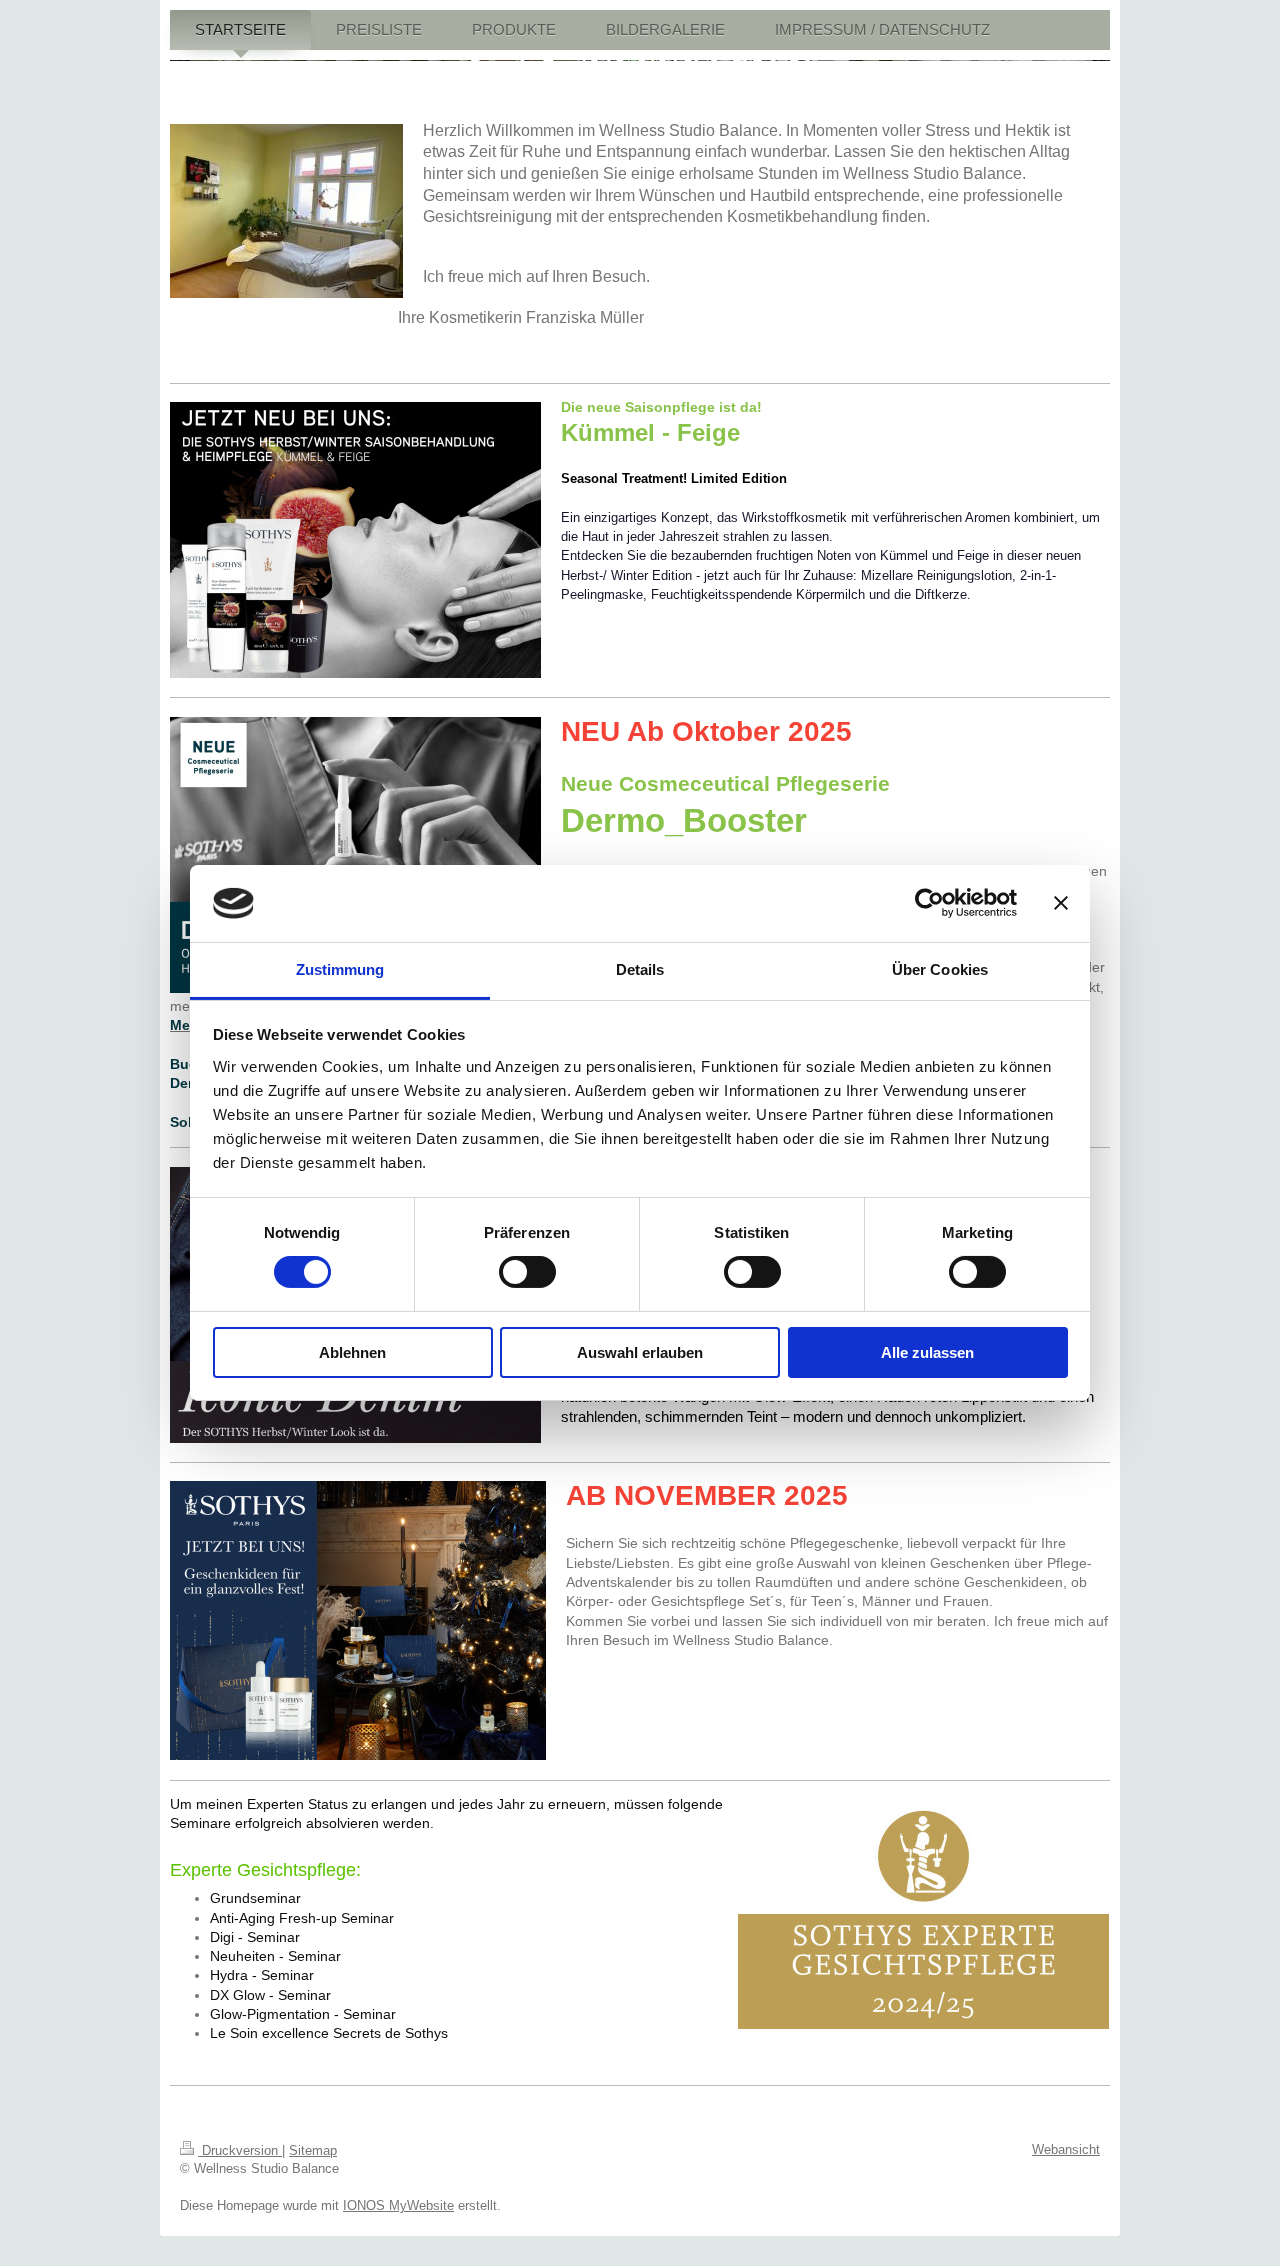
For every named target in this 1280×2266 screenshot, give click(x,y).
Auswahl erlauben (640, 1352)
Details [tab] (640, 969)
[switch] (527, 1272)
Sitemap (313, 2150)
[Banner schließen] (1061, 903)
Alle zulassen (927, 1352)
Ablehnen (352, 1352)
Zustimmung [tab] (340, 969)
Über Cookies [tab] (940, 969)
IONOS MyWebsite (398, 2205)
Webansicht (1066, 2149)
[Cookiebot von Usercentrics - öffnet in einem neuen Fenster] (929, 903)
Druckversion (240, 2150)
